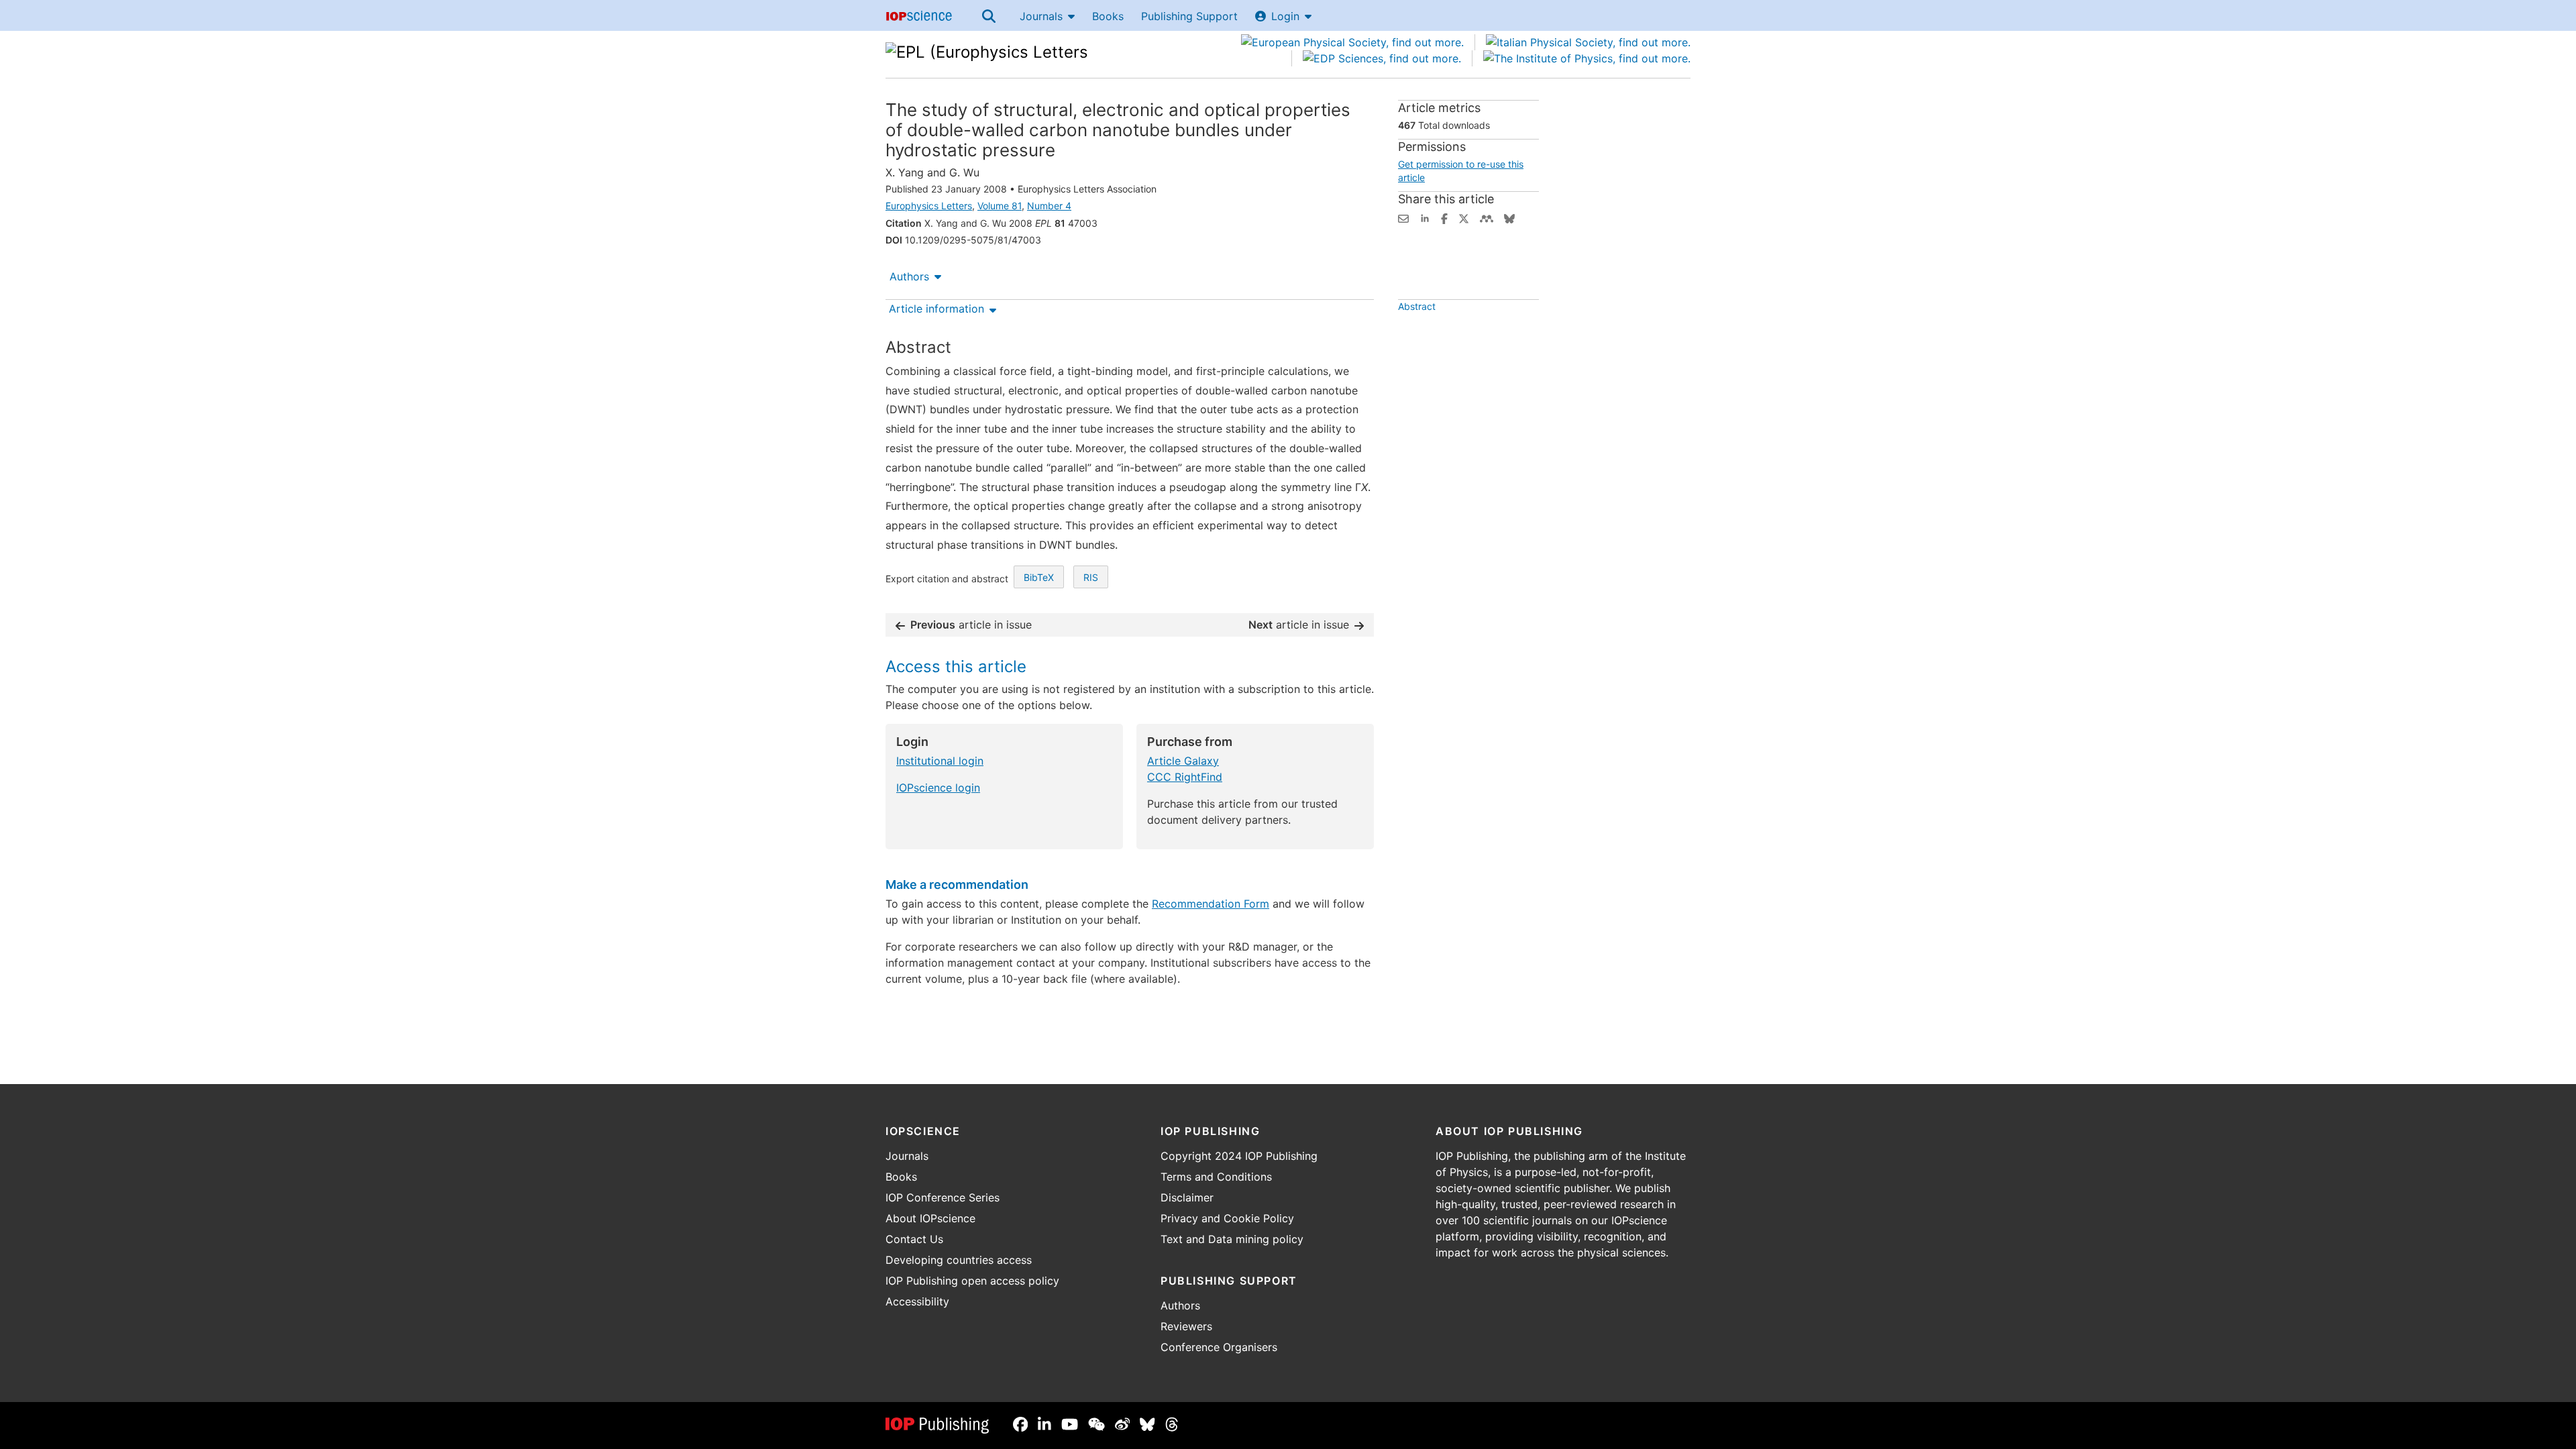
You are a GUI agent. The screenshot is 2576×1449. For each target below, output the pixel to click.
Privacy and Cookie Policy (1227, 1218)
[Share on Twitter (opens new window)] (1464, 217)
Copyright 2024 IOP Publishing (1239, 1156)
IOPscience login (938, 788)
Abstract (1417, 306)
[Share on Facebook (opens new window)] (1444, 217)
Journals (1041, 16)
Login (1285, 16)
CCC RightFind (1185, 777)
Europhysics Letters (929, 206)
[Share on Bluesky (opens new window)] (1509, 217)
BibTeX (1039, 577)
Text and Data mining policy (1232, 1239)
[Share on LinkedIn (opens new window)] (1425, 217)
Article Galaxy (1183, 761)
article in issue (971, 625)
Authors (909, 276)
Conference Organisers (1219, 1347)
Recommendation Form (1211, 904)
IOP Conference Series (943, 1197)
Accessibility (917, 1301)
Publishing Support (1189, 16)
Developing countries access (959, 1260)
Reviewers (1186, 1326)
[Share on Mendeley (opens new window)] (1487, 217)
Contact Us (914, 1239)
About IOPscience (930, 1218)
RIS (1091, 577)
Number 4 (1049, 206)
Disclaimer (1187, 1197)
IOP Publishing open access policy (972, 1281)
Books (1108, 16)
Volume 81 (1000, 206)
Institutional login (940, 761)
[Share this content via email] (1403, 217)
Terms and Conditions (1216, 1177)
